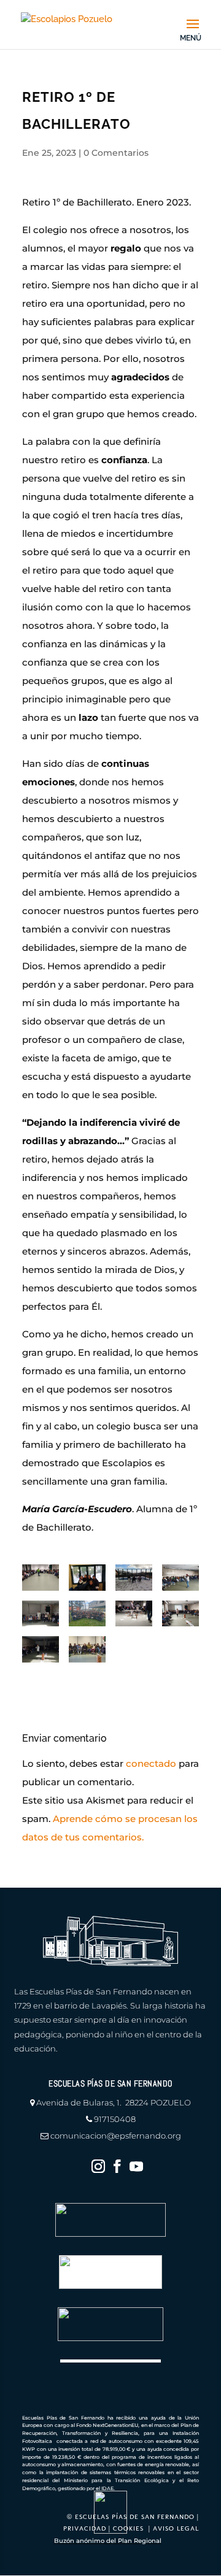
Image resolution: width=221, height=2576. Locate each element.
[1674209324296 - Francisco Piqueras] (87, 1578)
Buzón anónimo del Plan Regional (108, 2541)
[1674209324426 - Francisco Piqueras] (180, 1578)
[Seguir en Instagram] (98, 2166)
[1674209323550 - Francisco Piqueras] (41, 1649)
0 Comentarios (116, 153)
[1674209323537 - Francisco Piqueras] (180, 1614)
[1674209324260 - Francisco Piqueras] (41, 1578)
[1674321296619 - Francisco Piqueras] (41, 1614)
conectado (151, 1763)
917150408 (115, 2119)
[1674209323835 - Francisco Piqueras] (134, 1614)
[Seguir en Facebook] (117, 2166)
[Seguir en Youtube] (136, 2166)
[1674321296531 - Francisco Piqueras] (87, 1614)
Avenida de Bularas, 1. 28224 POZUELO (114, 2102)
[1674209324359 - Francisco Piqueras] (134, 1578)
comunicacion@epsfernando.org (116, 2136)
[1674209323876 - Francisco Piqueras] (87, 1649)
